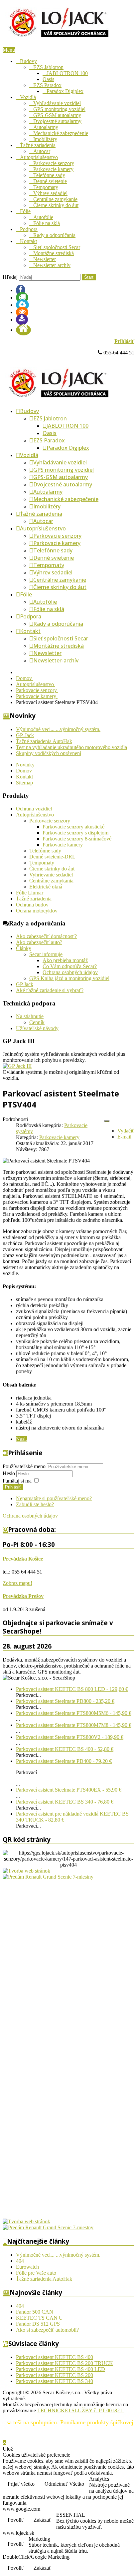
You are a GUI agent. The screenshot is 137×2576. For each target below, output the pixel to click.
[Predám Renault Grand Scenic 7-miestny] (48, 1877)
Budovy (28, 61)
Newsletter (45, 259)
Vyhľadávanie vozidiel (57, 103)
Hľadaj (10, 277)
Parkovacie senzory (54, 163)
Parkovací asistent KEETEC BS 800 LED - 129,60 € (72, 1689)
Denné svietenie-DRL (52, 857)
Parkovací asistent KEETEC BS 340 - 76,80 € (65, 1802)
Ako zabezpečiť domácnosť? (46, 936)
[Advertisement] (29, 1980)
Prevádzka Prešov (23, 1596)
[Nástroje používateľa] (107, 1121)
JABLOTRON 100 (67, 73)
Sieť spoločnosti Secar (57, 247)
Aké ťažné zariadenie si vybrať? (50, 990)
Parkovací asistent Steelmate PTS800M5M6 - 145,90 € (74, 1713)
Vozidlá (28, 97)
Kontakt (28, 241)
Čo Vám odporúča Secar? (70, 966)
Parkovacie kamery (53, 169)
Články (24, 948)
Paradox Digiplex (65, 91)
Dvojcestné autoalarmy (57, 121)
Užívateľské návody (37, 1028)
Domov (24, 771)
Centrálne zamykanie (55, 199)
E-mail (124, 1137)
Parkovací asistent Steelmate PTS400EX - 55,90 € (69, 1790)
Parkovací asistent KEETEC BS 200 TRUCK (65, 2363)
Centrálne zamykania (51, 881)
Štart (89, 277)
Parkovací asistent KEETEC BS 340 (55, 2381)
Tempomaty (46, 187)
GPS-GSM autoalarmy (57, 115)
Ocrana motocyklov (37, 911)
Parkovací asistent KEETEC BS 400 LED (61, 2369)
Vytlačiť (126, 1131)
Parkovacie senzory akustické (73, 827)
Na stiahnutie (30, 1016)
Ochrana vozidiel (34, 809)
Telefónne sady (49, 175)
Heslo (9, 1473)
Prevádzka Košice (23, 1559)
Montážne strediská (54, 253)
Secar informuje (46, 954)
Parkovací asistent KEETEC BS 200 (55, 2375)
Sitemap (24, 783)
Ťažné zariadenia (38, 145)
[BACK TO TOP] (4, 2443)
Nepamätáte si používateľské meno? (54, 1498)
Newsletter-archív (52, 265)
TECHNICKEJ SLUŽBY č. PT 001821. (80, 2410)
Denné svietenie (50, 181)
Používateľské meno (24, 1466)
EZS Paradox (47, 85)
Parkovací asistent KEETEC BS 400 (55, 2357)
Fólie (25, 211)
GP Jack (25, 984)
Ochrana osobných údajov (70, 972)
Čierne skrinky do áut (56, 205)
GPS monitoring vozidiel (59, 109)
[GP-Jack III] (17, 1066)
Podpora (29, 229)
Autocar (42, 151)
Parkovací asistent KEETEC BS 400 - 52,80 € (65, 1749)
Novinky (25, 765)
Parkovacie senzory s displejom (75, 833)
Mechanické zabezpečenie (61, 133)
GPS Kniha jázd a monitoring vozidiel (69, 978)
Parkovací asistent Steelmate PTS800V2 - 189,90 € (70, 1737)
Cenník (37, 1022)
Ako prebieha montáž (65, 960)
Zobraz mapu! (17, 1583)
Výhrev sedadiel (50, 193)
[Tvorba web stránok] (26, 1871)
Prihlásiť (124, 341)
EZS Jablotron (48, 67)
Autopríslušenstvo (39, 157)
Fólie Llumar (30, 893)
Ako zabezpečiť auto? (39, 942)
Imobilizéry (45, 139)
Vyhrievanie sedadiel (51, 875)
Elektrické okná (46, 887)
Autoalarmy (46, 127)
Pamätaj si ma (17, 1481)
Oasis (48, 79)
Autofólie (43, 217)
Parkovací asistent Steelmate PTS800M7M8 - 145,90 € (74, 1725)
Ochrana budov (32, 905)
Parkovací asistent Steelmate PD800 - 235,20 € (65, 1701)
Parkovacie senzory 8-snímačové (77, 839)
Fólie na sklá (47, 223)
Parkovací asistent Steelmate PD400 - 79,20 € (64, 1761)
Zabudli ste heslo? (35, 1504)
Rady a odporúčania (54, 235)
